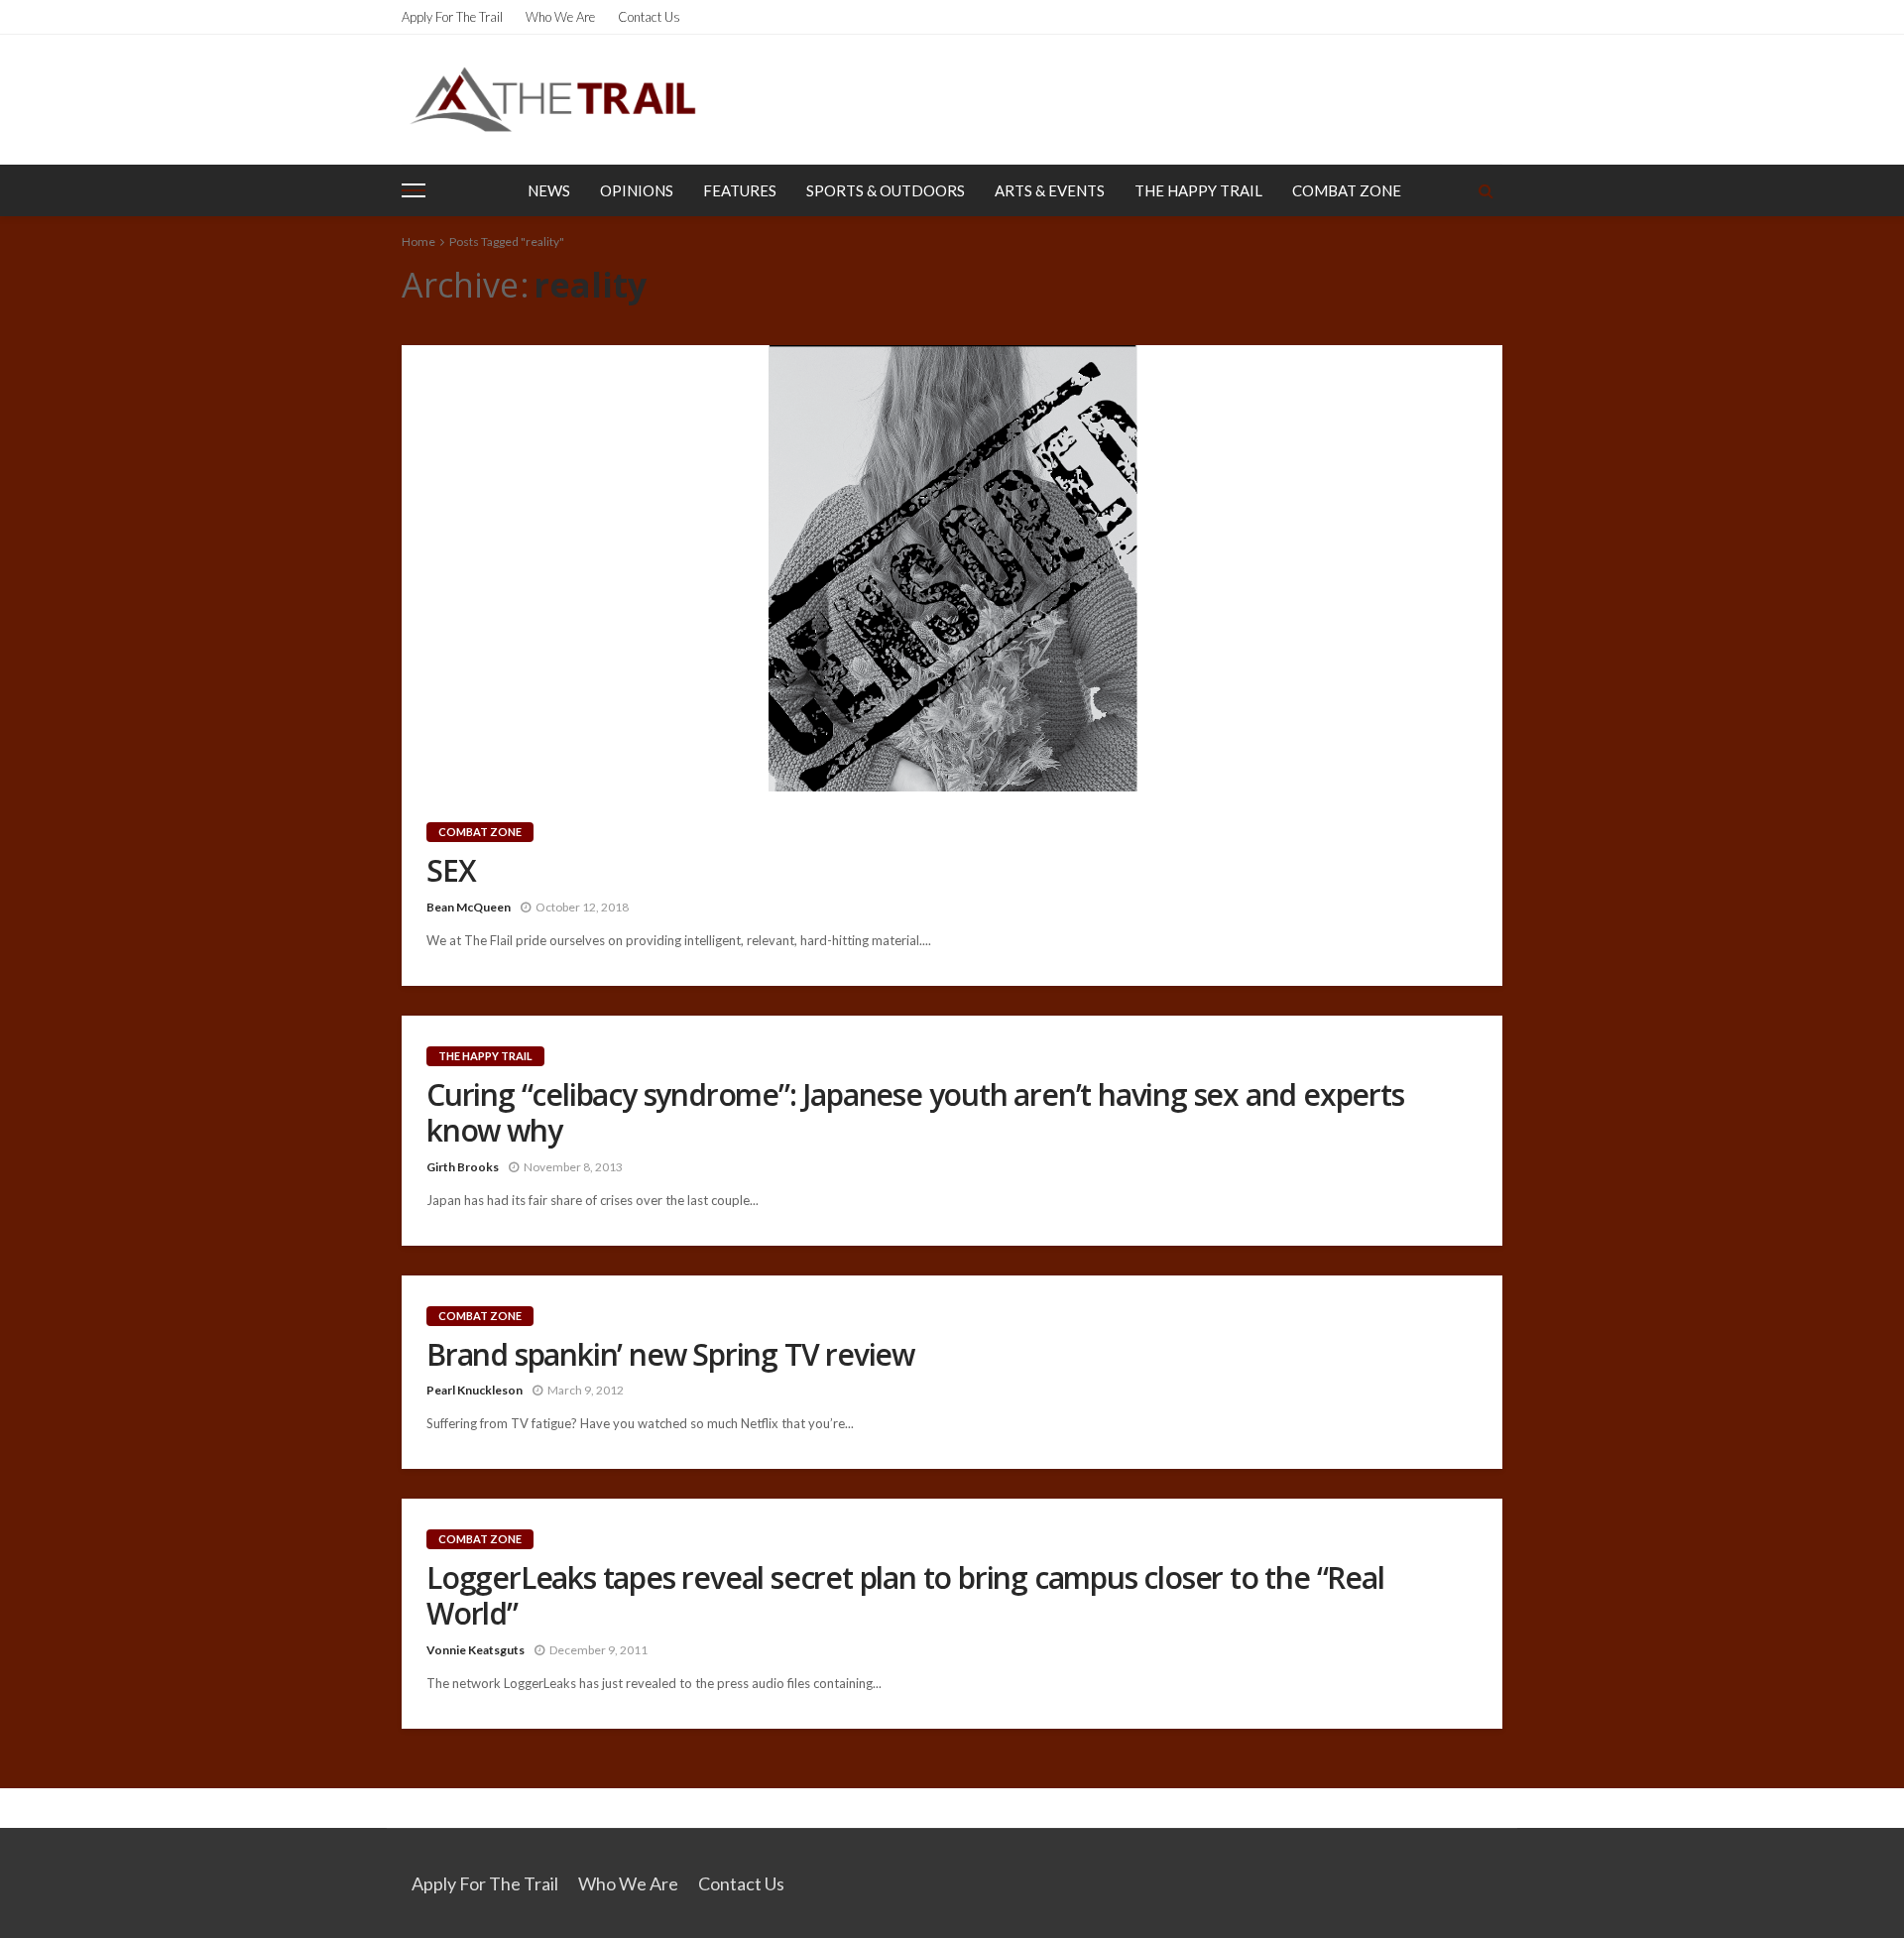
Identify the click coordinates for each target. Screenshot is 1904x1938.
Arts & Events (1050, 190)
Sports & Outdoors (886, 190)
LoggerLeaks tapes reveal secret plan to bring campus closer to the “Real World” (905, 1596)
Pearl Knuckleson (475, 1390)
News (549, 190)
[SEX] (952, 568)
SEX (451, 871)
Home (418, 242)
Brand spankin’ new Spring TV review (670, 1355)
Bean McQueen (469, 907)
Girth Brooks (463, 1167)
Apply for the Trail (452, 17)
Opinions (637, 190)
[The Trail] (552, 99)
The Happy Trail (1198, 190)
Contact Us (649, 17)
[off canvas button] (414, 190)
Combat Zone (1347, 190)
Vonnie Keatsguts (476, 1650)
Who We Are (560, 17)
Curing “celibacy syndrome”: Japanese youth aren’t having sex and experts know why (915, 1113)
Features (740, 190)
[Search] (1486, 190)
